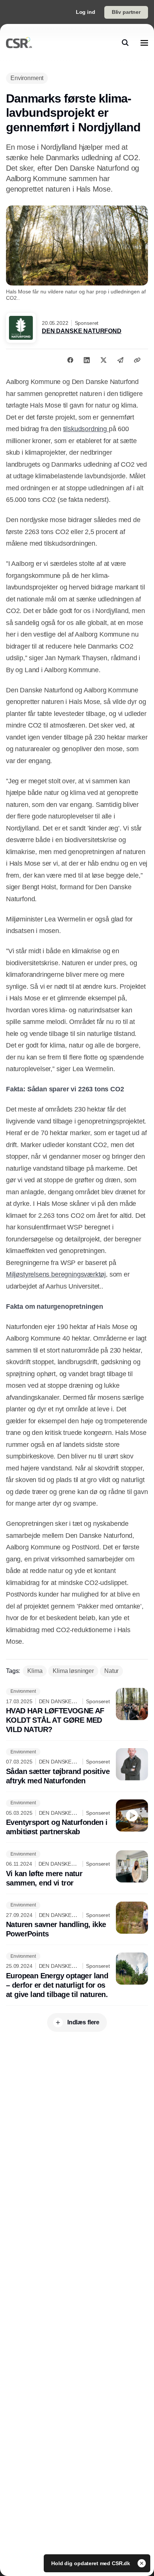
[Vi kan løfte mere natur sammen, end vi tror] (77, 1869)
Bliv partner (126, 12)
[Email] (120, 360)
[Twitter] (104, 360)
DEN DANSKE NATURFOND (82, 331)
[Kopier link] (137, 360)
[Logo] (19, 43)
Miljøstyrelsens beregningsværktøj (56, 1274)
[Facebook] (70, 360)
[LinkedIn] (87, 360)
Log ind (86, 12)
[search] (125, 43)
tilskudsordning (86, 429)
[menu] (144, 43)
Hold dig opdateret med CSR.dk (91, 2563)
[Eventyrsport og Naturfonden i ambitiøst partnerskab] (77, 1818)
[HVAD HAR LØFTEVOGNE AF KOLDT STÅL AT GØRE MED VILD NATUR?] (77, 1711)
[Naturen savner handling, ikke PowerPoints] (77, 1920)
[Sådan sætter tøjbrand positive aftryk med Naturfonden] (77, 1767)
